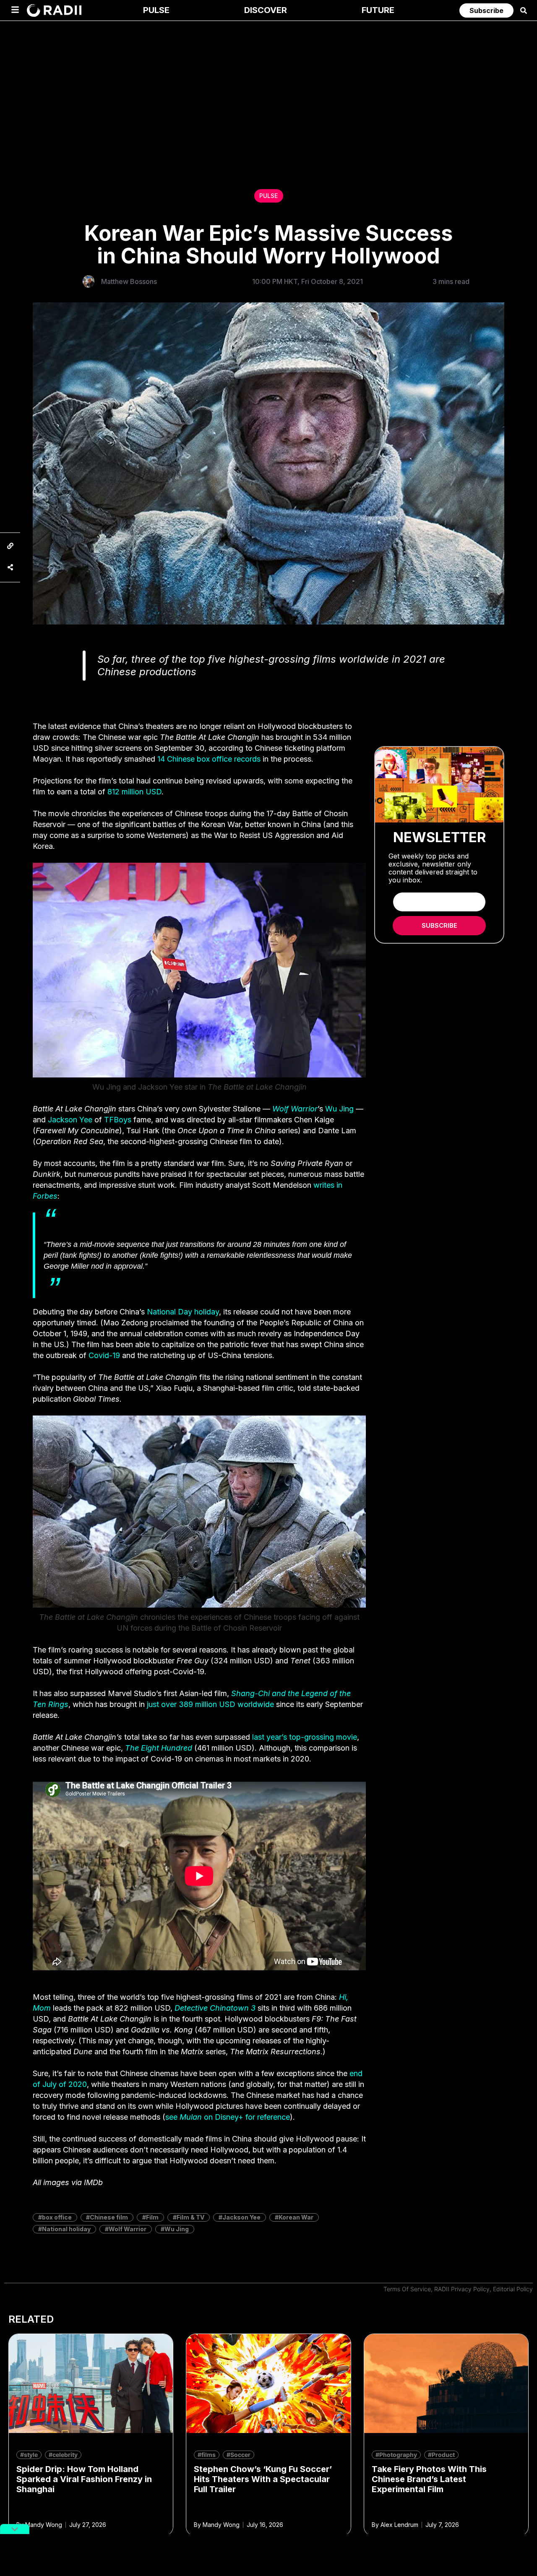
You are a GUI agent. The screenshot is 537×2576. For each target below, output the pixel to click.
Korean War (296, 2217)
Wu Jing (339, 1109)
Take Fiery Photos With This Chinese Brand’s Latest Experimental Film (429, 2479)
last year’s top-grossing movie (305, 1737)
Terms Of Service (407, 2289)
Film (152, 2217)
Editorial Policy (513, 2289)
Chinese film (109, 2217)
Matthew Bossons (129, 281)
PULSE (268, 196)
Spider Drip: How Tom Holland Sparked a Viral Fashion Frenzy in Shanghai (84, 2479)
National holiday (66, 2229)
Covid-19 (104, 1355)
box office (57, 2217)
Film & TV (190, 2217)
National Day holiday (183, 1312)
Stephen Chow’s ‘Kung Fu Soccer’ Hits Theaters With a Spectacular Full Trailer (263, 2479)
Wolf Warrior (128, 2229)
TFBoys (118, 1120)
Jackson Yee (70, 1120)
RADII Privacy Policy (462, 2289)
